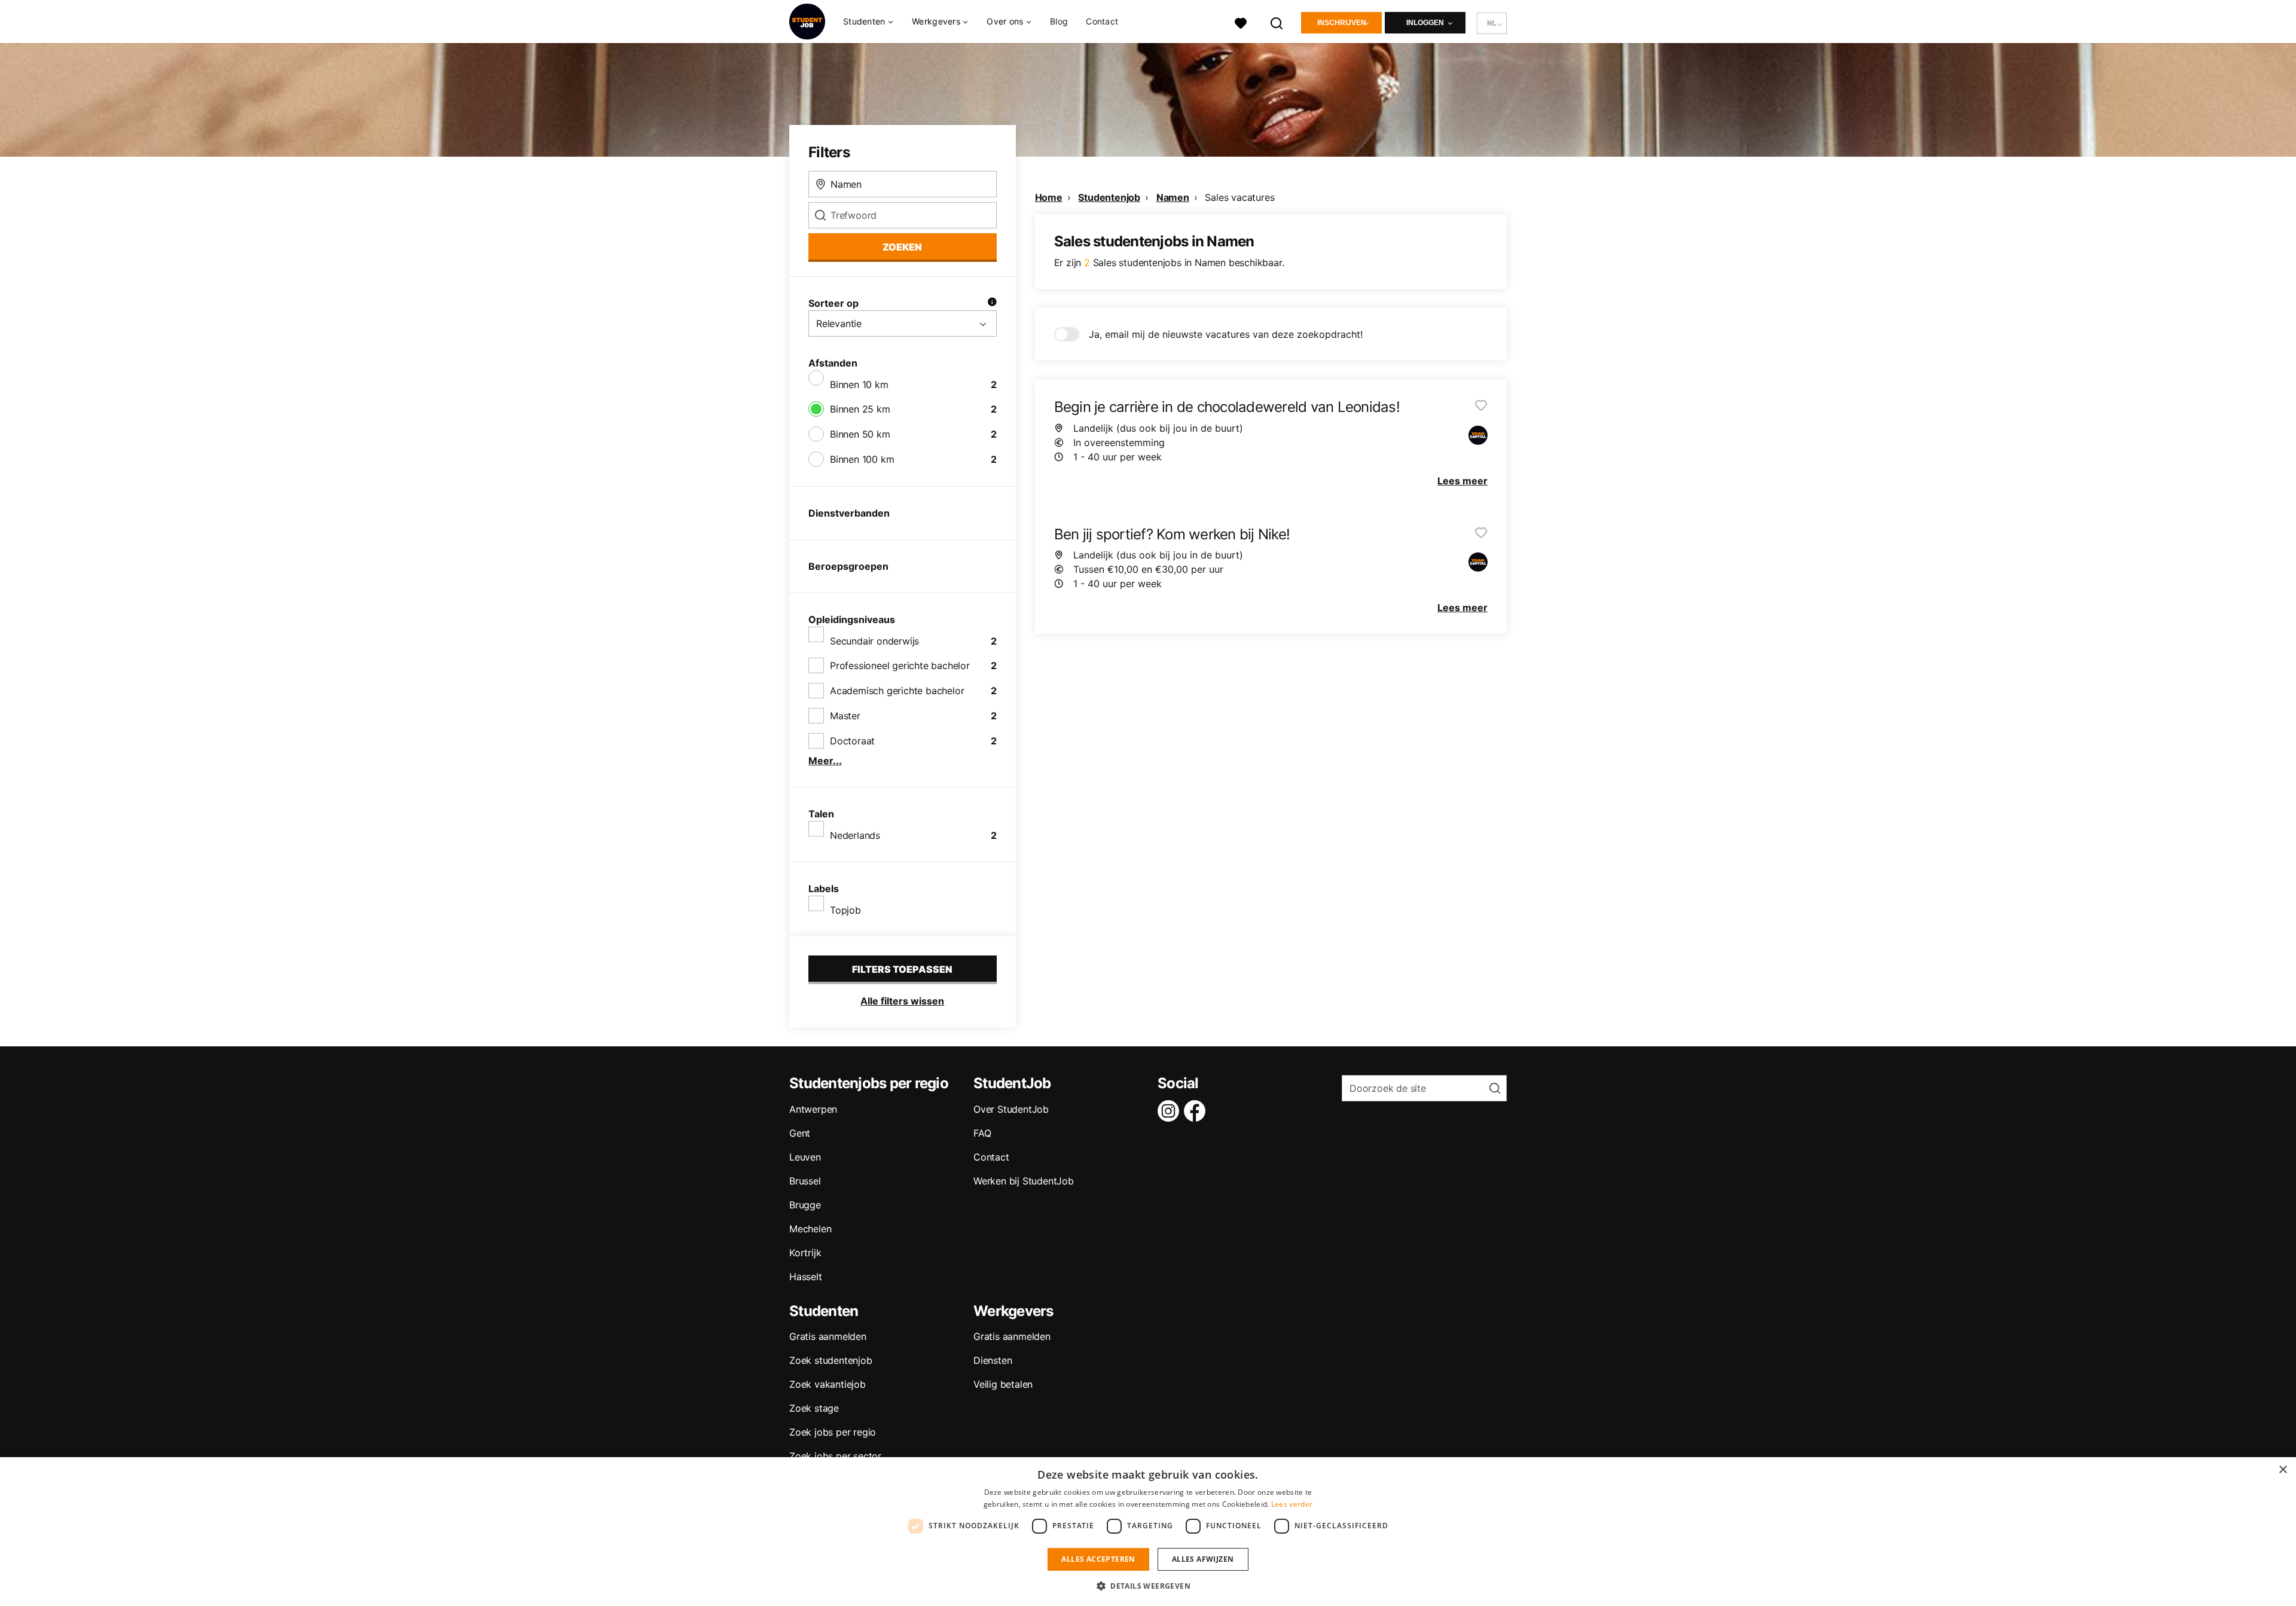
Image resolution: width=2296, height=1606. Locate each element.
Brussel (805, 1181)
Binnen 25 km (860, 409)
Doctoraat (852, 741)
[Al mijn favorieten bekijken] (1241, 22)
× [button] (2283, 1470)
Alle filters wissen (902, 1001)
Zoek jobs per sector (835, 1456)
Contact (1102, 21)
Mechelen (810, 1229)
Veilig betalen (1003, 1384)
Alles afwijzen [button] (1203, 1559)
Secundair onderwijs (874, 641)
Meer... (825, 761)
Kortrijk (805, 1253)
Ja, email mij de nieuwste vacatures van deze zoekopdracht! (1226, 334)
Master (845, 716)
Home (1049, 197)
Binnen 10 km (859, 384)
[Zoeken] (1277, 22)
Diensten (993, 1360)
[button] (1148, 1586)
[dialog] (1148, 1532)
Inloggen (1425, 23)
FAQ (982, 1133)
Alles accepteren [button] (1098, 1559)
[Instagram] (1171, 1111)
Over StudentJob (1011, 1109)
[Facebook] (1197, 1111)
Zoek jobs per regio (833, 1432)
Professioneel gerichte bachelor (900, 665)
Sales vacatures (1239, 197)
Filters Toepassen (902, 969)
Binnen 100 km (862, 459)
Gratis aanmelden (828, 1336)
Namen (1173, 197)
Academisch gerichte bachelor (897, 691)
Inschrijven (1342, 23)
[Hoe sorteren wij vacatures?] (992, 303)
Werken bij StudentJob (1024, 1181)
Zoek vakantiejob (828, 1384)
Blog (1059, 21)
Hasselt (806, 1277)
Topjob (845, 910)
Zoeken (902, 247)
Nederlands (855, 835)
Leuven (805, 1157)
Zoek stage (814, 1408)
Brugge (805, 1205)
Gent (800, 1133)
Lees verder (1292, 1504)
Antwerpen (813, 1109)
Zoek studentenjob (831, 1360)
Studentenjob (1109, 197)
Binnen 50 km (860, 434)
